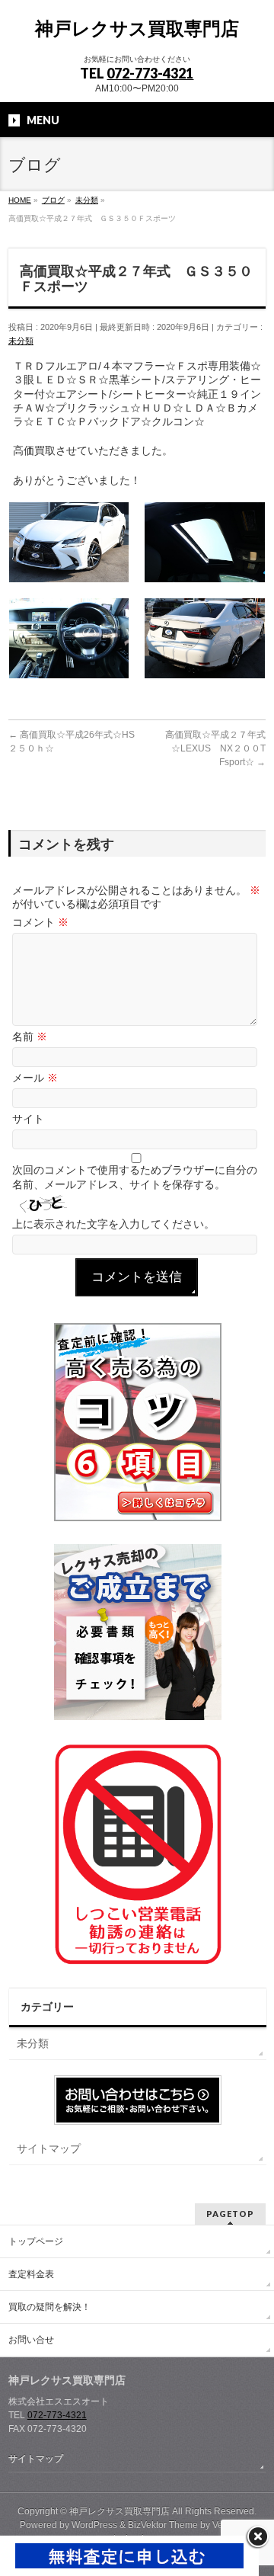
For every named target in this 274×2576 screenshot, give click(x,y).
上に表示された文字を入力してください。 (113, 1224)
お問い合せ (31, 2340)
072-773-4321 (150, 73)
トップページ (36, 2241)
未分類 (21, 341)
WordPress (94, 2525)
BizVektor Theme (163, 2525)
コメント (40, 922)
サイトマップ (49, 2148)
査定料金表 (31, 2274)
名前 (30, 1036)
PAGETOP (230, 2214)
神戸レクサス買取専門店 (137, 29)
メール (35, 1078)
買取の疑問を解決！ (49, 2307)
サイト (28, 1119)
